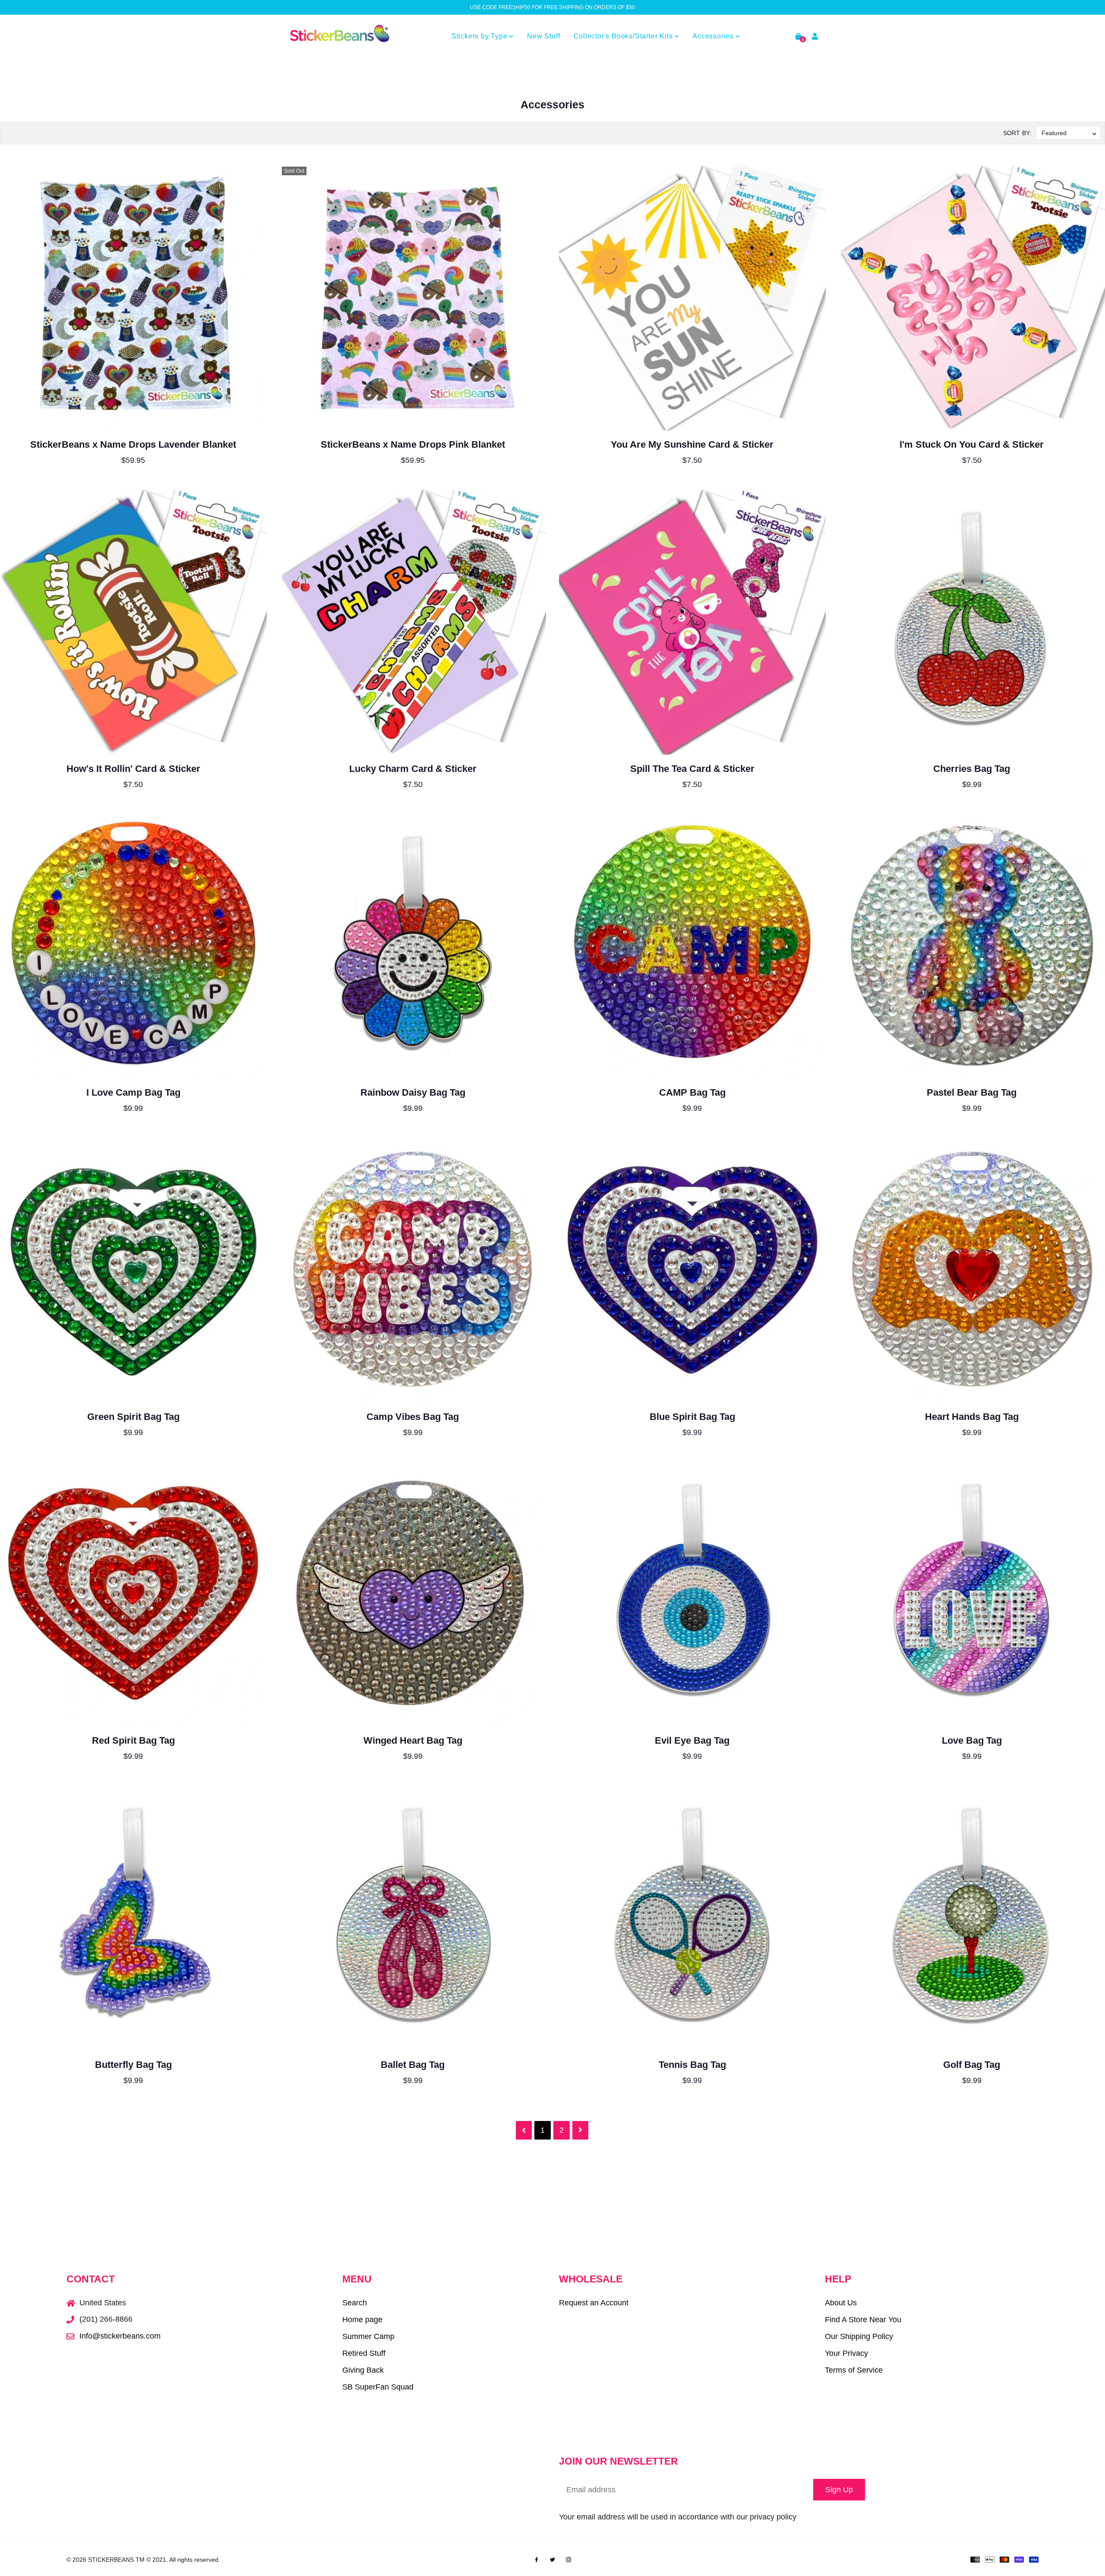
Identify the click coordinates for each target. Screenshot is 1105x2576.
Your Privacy (846, 2353)
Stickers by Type (481, 36)
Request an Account (594, 2303)
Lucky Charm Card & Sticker (413, 769)
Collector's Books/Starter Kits (624, 36)
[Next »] (580, 2130)
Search (355, 2303)
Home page (362, 2320)
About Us (841, 2303)
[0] (799, 36)
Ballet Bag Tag (413, 2065)
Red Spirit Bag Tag (133, 1740)
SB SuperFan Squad (378, 2387)
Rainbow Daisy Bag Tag (413, 1092)
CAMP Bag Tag (692, 1092)
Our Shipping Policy (859, 2336)
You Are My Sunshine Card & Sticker (692, 444)
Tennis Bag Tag (692, 2065)
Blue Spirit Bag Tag (692, 1417)
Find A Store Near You (863, 2320)
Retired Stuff (364, 2353)
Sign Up (839, 2490)
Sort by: (1017, 133)
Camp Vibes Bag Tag (413, 1417)
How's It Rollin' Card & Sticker (133, 769)
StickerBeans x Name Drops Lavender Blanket (133, 444)
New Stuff (543, 36)
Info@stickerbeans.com (120, 2336)
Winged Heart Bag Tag (413, 1740)
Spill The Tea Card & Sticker (692, 769)
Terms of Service (854, 2370)
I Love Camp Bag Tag (133, 1092)
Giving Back (363, 2370)
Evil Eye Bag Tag (692, 1740)
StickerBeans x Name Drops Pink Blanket (413, 444)
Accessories (714, 36)
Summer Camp (368, 2336)
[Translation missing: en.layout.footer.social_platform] (537, 2559)
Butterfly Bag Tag (133, 2065)
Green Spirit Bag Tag (133, 1417)
